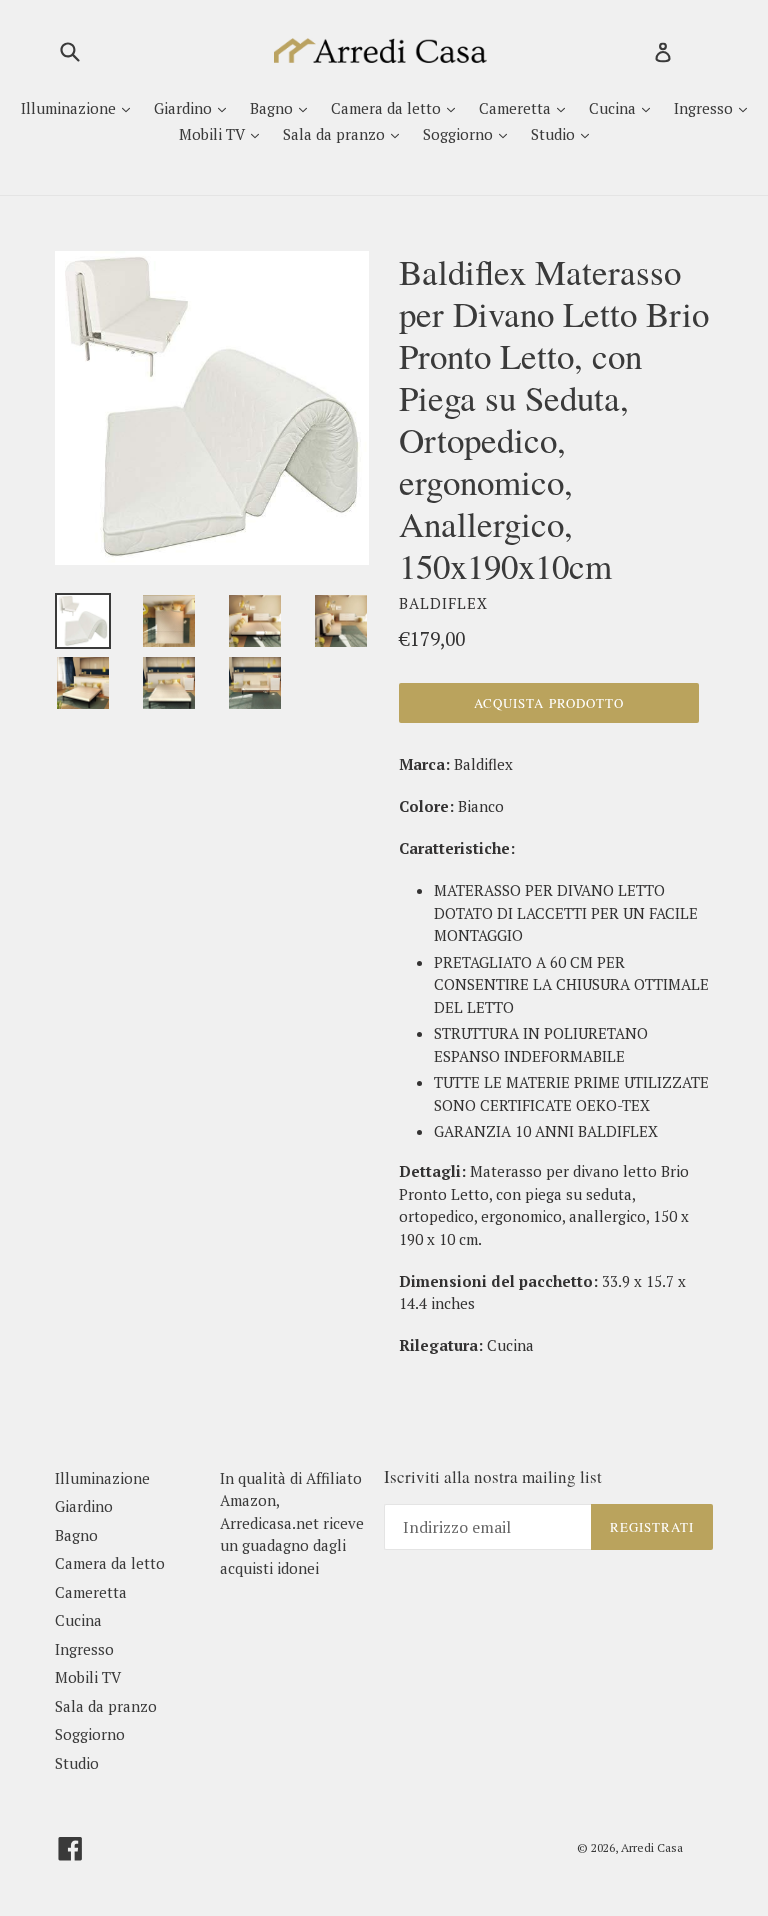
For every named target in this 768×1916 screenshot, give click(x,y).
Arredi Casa (652, 1847)
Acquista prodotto (549, 703)
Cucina (614, 108)
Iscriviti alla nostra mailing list (493, 1477)
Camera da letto (388, 108)
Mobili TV (214, 134)
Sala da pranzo (336, 134)
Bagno (273, 108)
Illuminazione (70, 108)
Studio (555, 134)
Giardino (185, 108)
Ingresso (705, 108)
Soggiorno (460, 134)
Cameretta (517, 108)
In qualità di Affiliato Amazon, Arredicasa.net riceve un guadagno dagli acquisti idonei (292, 1523)
